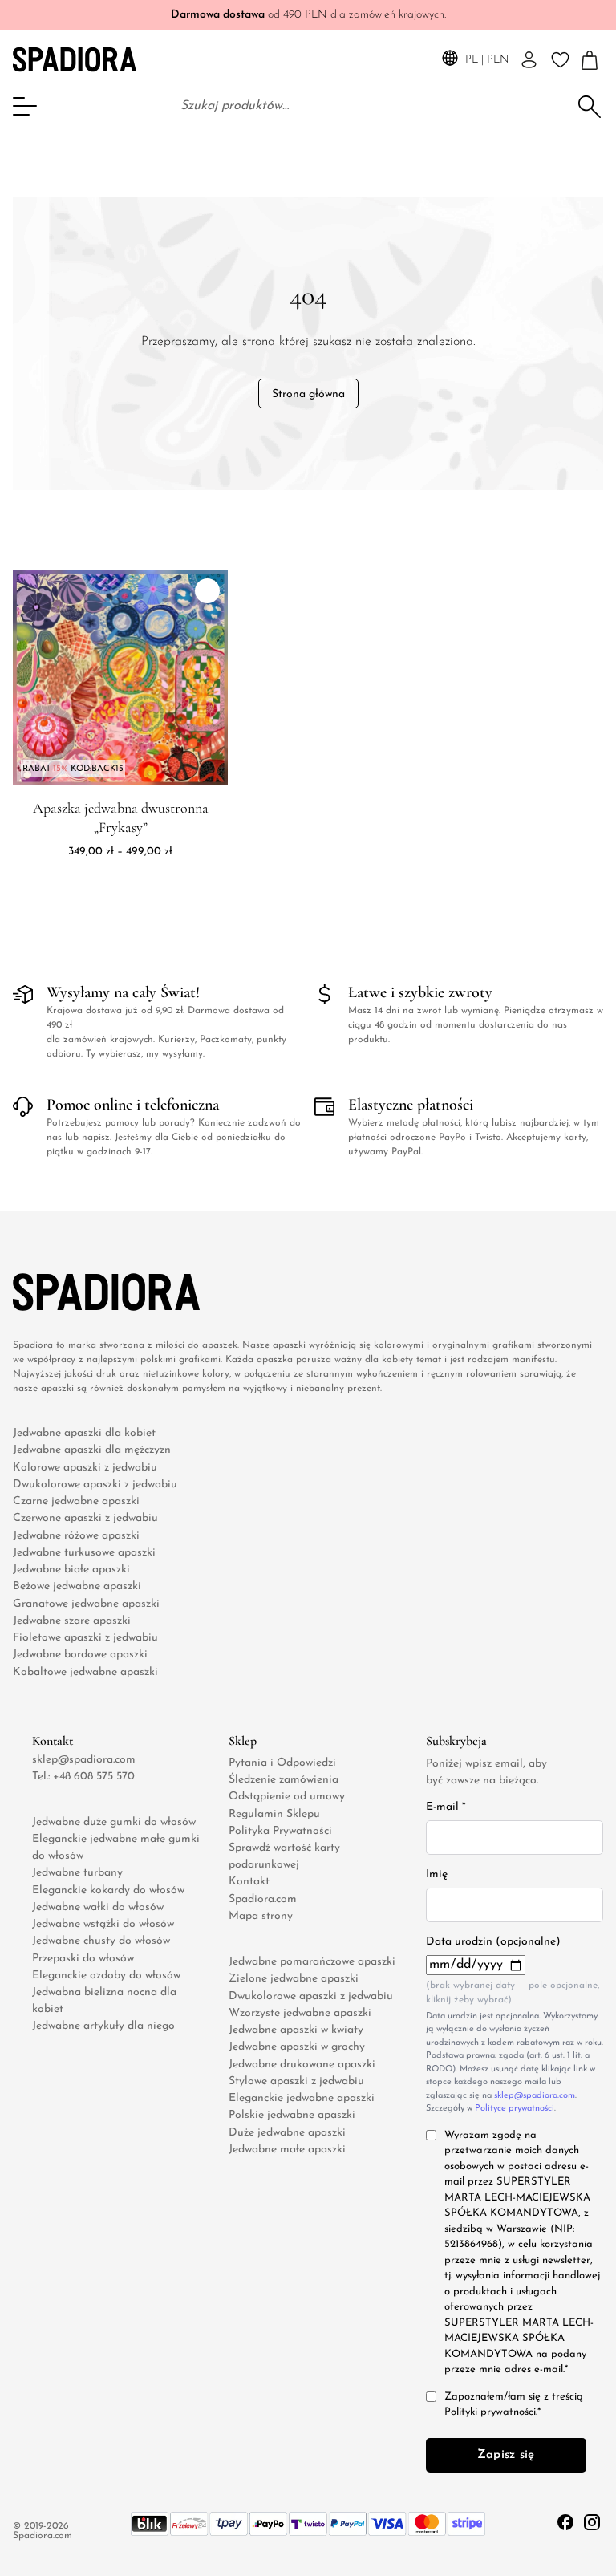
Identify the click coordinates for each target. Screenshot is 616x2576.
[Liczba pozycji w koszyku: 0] (590, 61)
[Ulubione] (560, 60)
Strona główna (308, 394)
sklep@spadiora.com (84, 1760)
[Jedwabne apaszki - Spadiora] (75, 59)
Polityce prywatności (515, 2109)
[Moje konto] (529, 60)
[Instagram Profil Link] (592, 2521)
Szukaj (590, 105)
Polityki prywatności (490, 2413)
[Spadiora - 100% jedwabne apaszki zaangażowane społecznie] (78, 1292)
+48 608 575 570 (94, 1777)
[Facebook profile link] (567, 2521)
